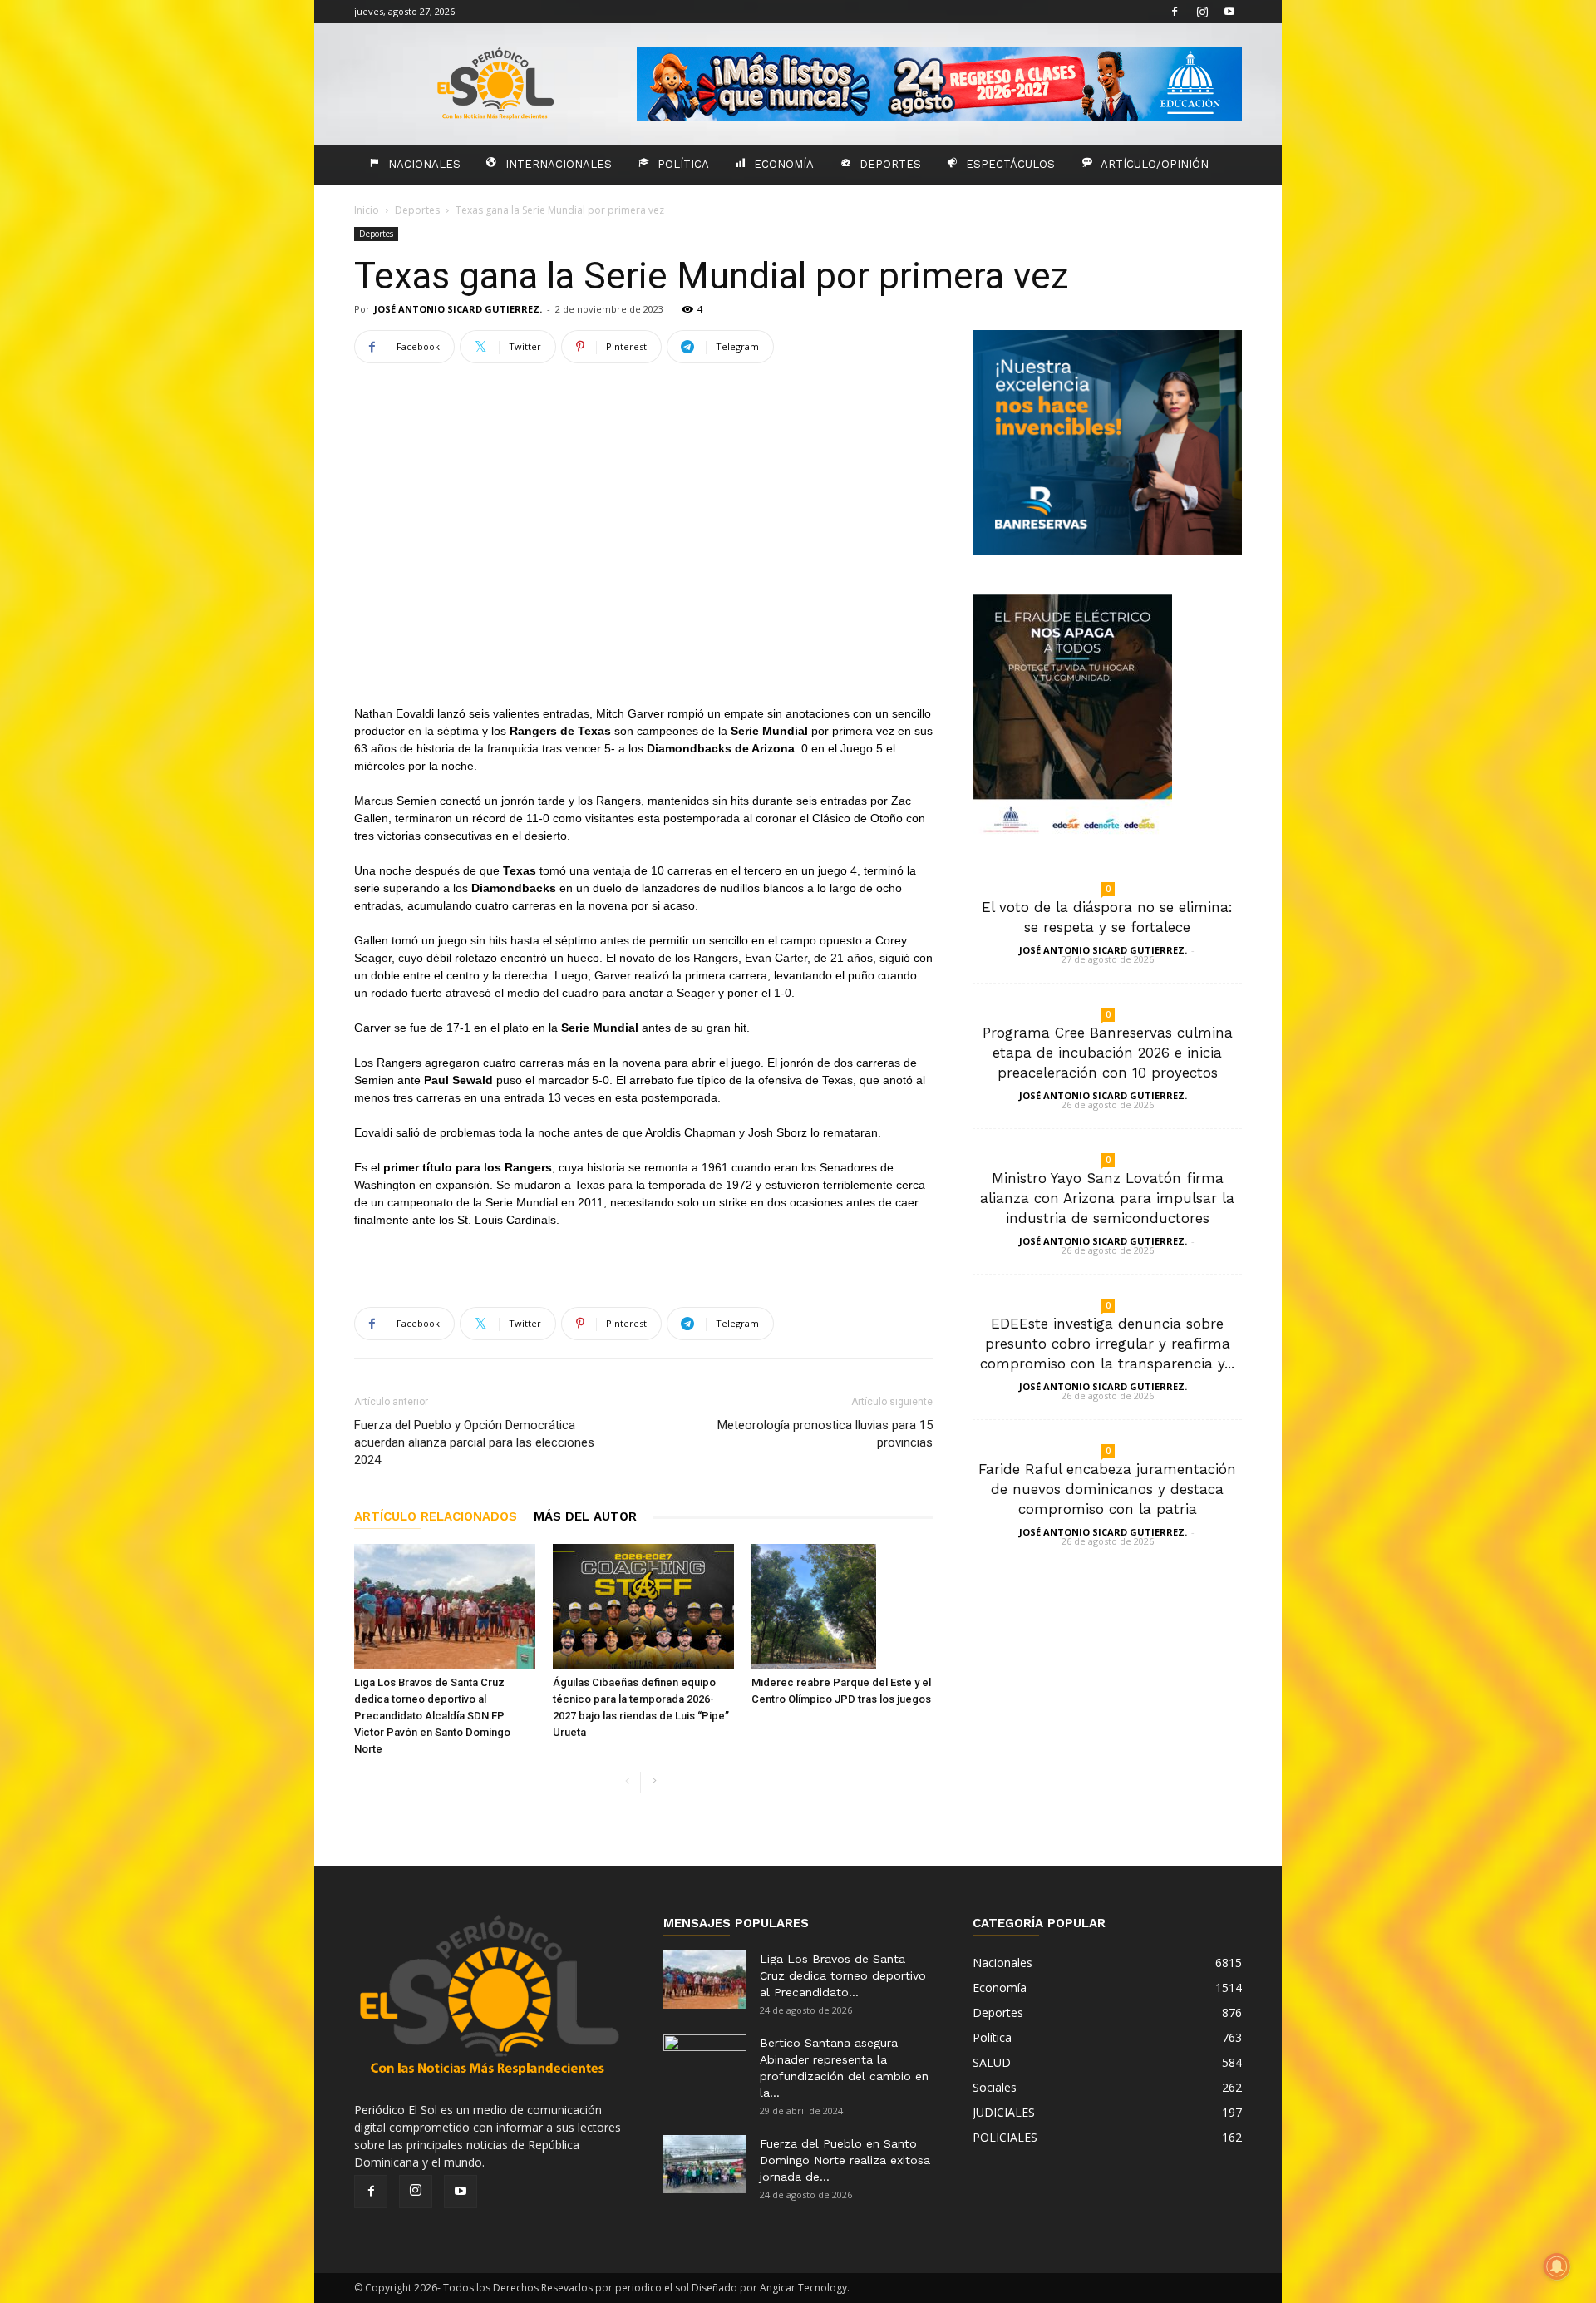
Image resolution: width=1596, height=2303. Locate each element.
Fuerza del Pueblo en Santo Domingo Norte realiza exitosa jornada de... (845, 2160)
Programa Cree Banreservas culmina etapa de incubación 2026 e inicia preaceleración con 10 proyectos (1108, 1053)
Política (683, 164)
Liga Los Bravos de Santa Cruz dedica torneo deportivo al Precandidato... (843, 1975)
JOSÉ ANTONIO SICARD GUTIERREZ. (458, 309)
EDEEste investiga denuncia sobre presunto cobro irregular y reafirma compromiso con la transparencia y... (1107, 1344)
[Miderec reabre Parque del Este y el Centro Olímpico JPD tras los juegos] (842, 1606)
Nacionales (424, 164)
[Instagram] (1202, 12)
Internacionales (559, 164)
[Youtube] (1229, 12)
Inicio (367, 210)
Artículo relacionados (436, 1516)
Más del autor (585, 1516)
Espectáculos (1010, 164)
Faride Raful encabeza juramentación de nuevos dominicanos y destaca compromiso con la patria (1107, 1489)
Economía (784, 164)
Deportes (890, 164)
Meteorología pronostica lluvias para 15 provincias (825, 1434)
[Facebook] (1175, 12)
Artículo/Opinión (1155, 164)
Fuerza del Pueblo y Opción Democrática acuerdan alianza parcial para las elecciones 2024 (474, 1442)
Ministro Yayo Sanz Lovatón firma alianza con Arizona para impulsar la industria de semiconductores (1107, 1198)
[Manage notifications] (1557, 2266)
